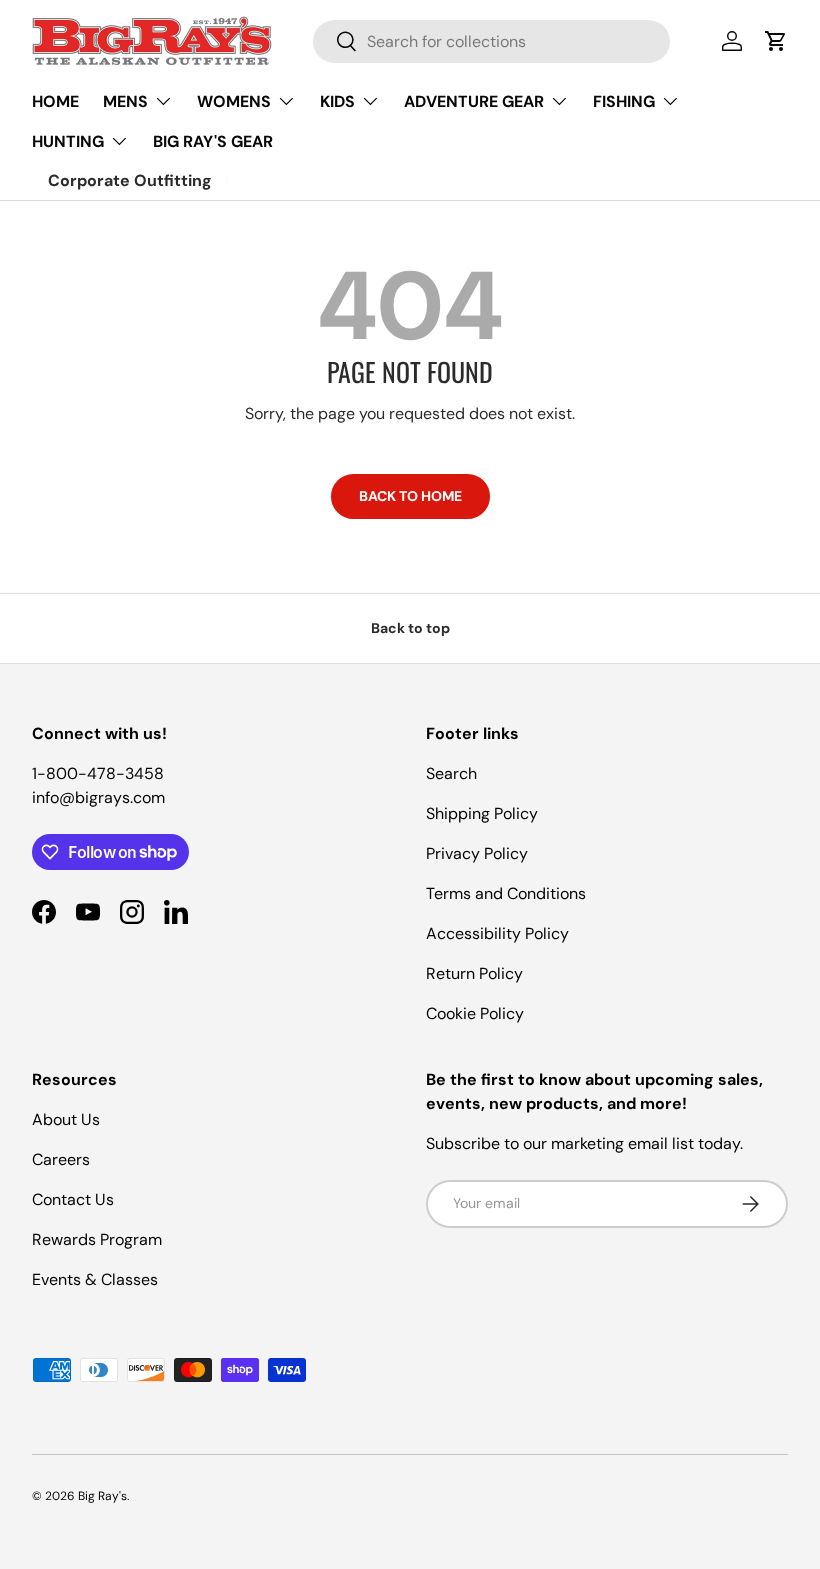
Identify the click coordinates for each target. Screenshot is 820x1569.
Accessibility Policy (497, 933)
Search (451, 773)
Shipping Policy (482, 813)
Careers (61, 1159)
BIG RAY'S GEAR (213, 141)
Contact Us (73, 1199)
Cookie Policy (475, 1013)
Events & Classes (95, 1279)
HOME (55, 101)
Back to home (410, 496)
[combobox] (491, 41)
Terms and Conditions (506, 893)
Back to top (410, 628)
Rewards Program (97, 1239)
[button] (776, 41)
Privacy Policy (477, 853)
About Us (66, 1119)
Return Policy (474, 973)
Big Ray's (102, 1496)
